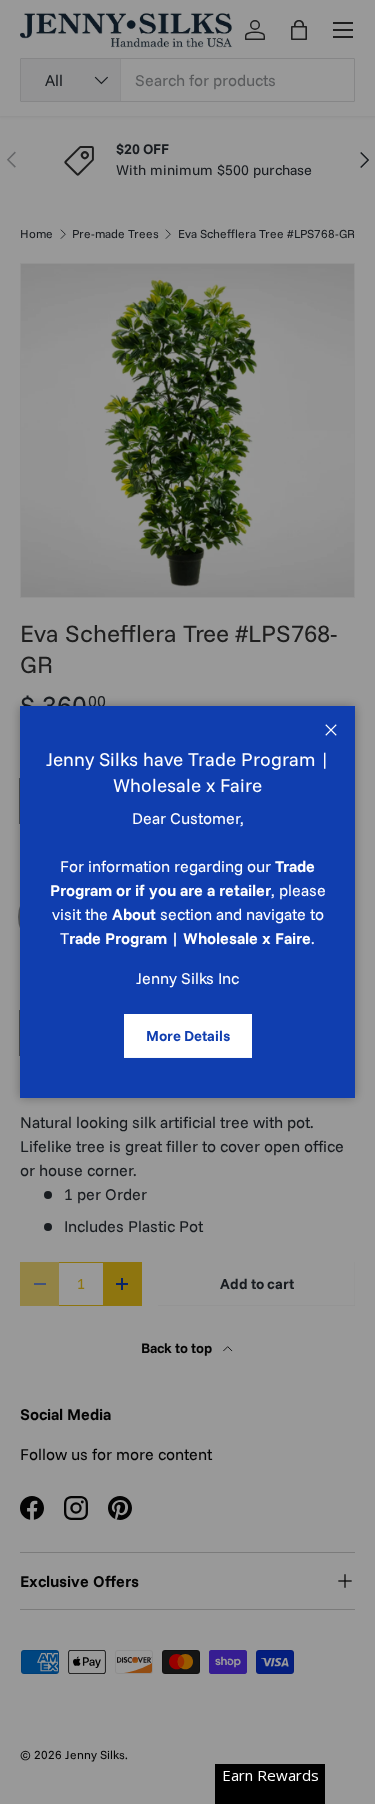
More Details (188, 1035)
